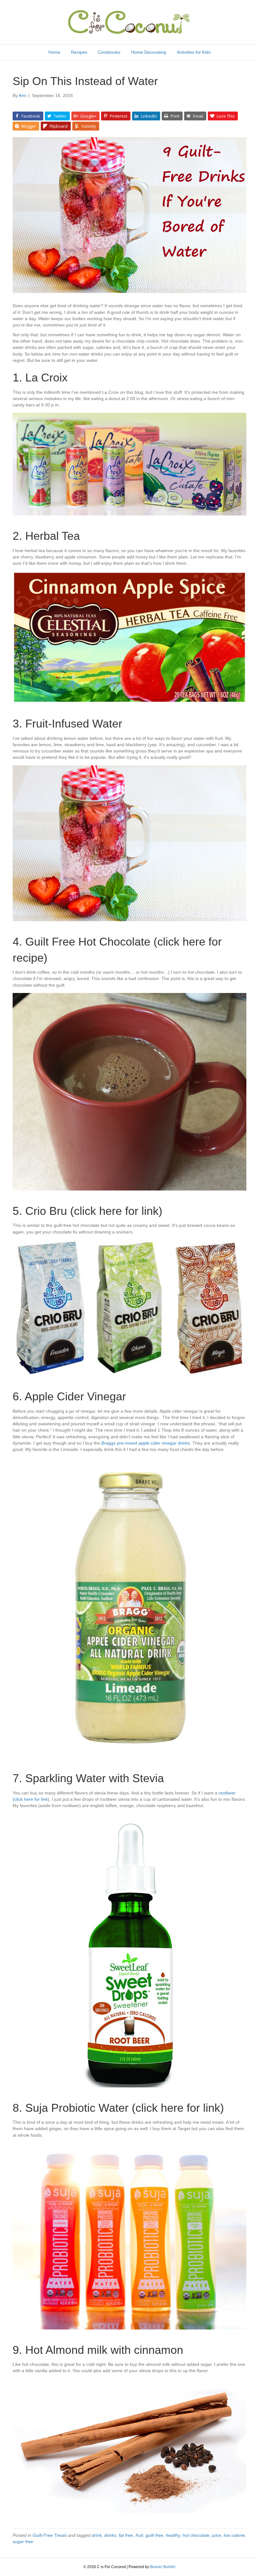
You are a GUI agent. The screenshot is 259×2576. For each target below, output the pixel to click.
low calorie (234, 2535)
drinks (110, 2535)
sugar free (23, 2542)
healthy (173, 2535)
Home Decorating (149, 52)
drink (97, 2535)
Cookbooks (109, 52)
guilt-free (154, 2535)
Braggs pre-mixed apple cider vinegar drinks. (146, 1443)
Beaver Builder (163, 2567)
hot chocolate (196, 2535)
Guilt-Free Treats (50, 2535)
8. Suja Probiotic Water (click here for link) (118, 2108)
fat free (126, 2535)
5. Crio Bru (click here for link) (87, 1211)
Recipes (79, 52)
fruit (139, 2535)
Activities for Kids (194, 52)
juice (217, 2535)
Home (54, 52)
